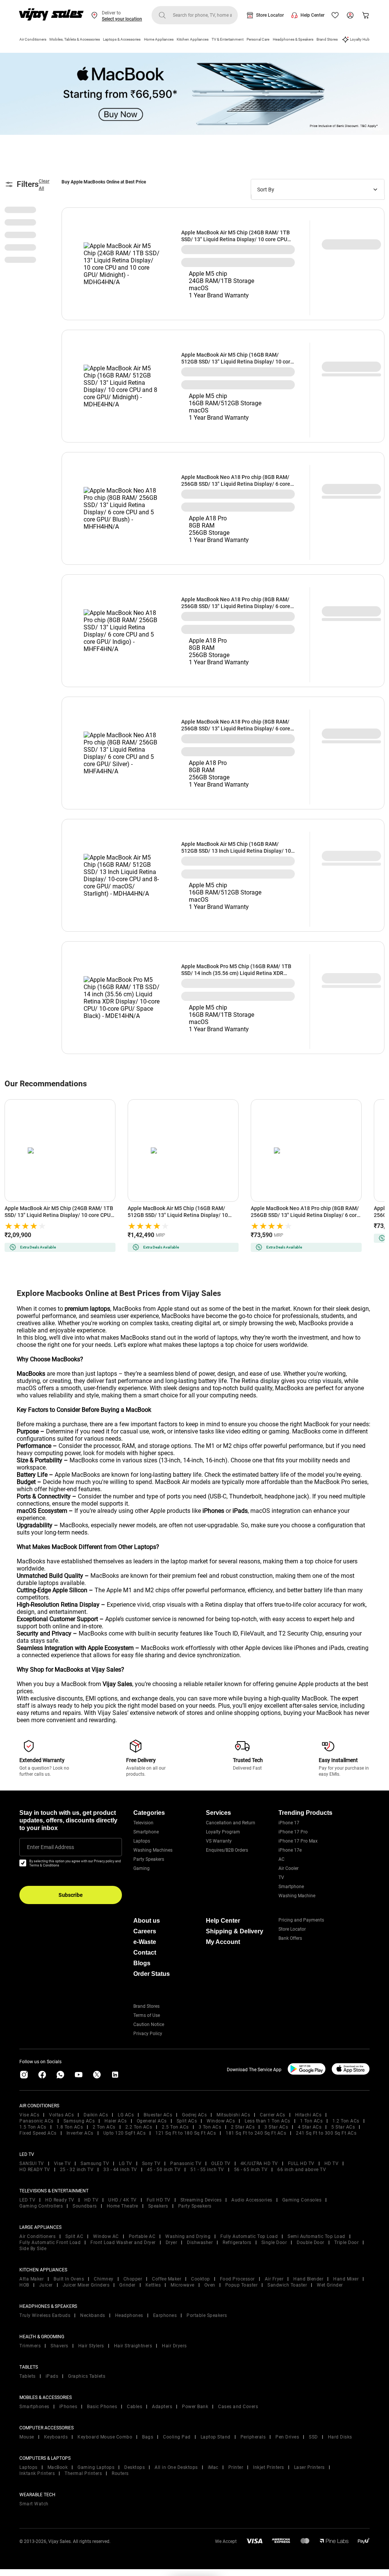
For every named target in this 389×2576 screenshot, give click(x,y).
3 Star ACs (276, 2127)
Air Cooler (289, 1868)
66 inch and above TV (302, 2170)
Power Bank (195, 2407)
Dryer (172, 2243)
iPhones (68, 2407)
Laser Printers (309, 2467)
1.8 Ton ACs (70, 2127)
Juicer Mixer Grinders (86, 2285)
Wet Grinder (330, 2285)
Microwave (183, 2285)
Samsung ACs (79, 2121)
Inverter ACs (80, 2133)
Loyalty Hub (360, 39)
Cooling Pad (177, 2437)
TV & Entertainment (228, 39)
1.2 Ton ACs (346, 2121)
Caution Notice (149, 2024)
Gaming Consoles (302, 2200)
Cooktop (201, 2279)
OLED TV (221, 2164)
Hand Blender (308, 2279)
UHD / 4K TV (123, 2200)
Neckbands (93, 2315)
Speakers (158, 2206)
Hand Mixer (346, 2279)
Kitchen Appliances (193, 39)
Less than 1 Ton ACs (267, 2121)
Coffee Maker (167, 2279)
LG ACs (126, 2115)
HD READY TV (35, 2170)
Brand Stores (327, 39)
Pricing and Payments (301, 1920)
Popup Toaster (242, 2285)
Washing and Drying (188, 2236)
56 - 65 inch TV (251, 2170)
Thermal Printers (83, 2473)
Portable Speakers (207, 2315)
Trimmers (30, 2346)
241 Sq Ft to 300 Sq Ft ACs (326, 2133)
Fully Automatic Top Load (249, 2236)
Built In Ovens (69, 2279)
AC (281, 1859)
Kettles (153, 2285)
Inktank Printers (37, 2473)
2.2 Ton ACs (139, 2127)
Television (143, 1823)
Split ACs (187, 2121)
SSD (313, 2437)
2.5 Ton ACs (175, 2127)
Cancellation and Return (231, 1823)
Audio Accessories (252, 2200)
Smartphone (146, 1832)
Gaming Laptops (96, 2467)
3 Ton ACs (210, 2127)
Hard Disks (340, 2437)
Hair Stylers (91, 2346)
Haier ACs (116, 2121)
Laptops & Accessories (122, 39)
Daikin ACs (96, 2115)
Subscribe (71, 1895)
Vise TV (62, 2164)
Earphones (165, 2315)
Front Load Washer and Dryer (123, 2243)
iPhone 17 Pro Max (298, 1841)
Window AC (106, 2236)
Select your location (122, 19)
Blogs (142, 1963)
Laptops (142, 1841)
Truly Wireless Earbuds (45, 2315)
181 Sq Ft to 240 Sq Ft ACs (256, 2133)
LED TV (27, 2200)
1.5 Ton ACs (33, 2127)
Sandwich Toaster (287, 2285)
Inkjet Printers (269, 2467)
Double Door (311, 2243)
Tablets (28, 2376)
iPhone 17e (290, 1850)
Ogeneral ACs (152, 2121)
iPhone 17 (289, 1823)
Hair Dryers (174, 2346)
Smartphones (34, 2407)
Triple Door (347, 2243)
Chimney (104, 2279)
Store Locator (270, 15)
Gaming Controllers (41, 2206)
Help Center (312, 15)
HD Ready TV (60, 2200)
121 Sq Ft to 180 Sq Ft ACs (186, 2133)
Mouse (27, 2437)
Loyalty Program (223, 1832)
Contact (145, 1953)
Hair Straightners (133, 2346)
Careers (145, 1931)
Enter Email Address (51, 1847)
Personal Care (258, 39)
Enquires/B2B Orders (227, 1850)
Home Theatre (123, 2206)
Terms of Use (147, 2015)
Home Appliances (159, 39)
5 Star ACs (343, 2127)
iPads (52, 2376)
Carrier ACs (273, 2115)
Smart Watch (34, 2504)
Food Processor (237, 2279)
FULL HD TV (301, 2164)
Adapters (162, 2407)
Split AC (74, 2236)
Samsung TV (95, 2164)
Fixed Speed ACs (38, 2133)
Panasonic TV (186, 2164)
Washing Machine (297, 1896)
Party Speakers (149, 1859)
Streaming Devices (201, 2200)
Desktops (134, 2467)
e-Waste (145, 1942)
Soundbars (85, 2206)
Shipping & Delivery (235, 1931)
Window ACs (221, 2121)
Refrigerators (237, 2243)
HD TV (332, 2164)
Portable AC (142, 2236)
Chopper (133, 2279)
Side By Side (33, 2249)
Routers (120, 2473)
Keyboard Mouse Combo (105, 2437)
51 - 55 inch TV (207, 2170)
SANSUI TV (32, 2164)
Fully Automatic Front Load (50, 2243)
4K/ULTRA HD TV (259, 2164)
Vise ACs (29, 2115)
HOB (24, 2285)
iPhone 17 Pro (293, 1832)
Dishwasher (200, 2243)
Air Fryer (274, 2279)
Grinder (127, 2285)
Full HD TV (159, 2200)
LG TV (126, 2164)
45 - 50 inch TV (164, 2170)
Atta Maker (32, 2279)
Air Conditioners (33, 39)
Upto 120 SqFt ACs (125, 2133)
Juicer (46, 2285)
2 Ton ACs (104, 2127)
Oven (210, 2285)
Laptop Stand (216, 2437)
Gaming (142, 1868)
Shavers (59, 2346)
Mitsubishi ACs (233, 2115)
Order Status (152, 1974)
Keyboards (56, 2437)
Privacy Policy (148, 2034)
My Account (223, 1942)
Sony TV (151, 2164)
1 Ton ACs (312, 2121)
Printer (236, 2467)
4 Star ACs (310, 2127)
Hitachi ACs (308, 2115)
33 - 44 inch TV (120, 2170)
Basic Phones (102, 2407)
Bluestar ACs (158, 2115)
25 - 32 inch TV (77, 2170)
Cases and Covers (238, 2407)
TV (281, 1877)
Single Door (274, 2243)
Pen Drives (287, 2437)
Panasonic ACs (36, 2121)
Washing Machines (153, 1850)
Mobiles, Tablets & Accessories (75, 39)
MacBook (58, 2467)
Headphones (129, 2315)
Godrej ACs (194, 2115)
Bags (148, 2437)
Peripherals (253, 2437)
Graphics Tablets (87, 2376)
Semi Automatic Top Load (316, 2236)
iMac (213, 2467)
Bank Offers (290, 1938)
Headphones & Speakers (293, 39)
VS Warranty (219, 1841)
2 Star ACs (243, 2127)
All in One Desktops (176, 2467)
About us (147, 1921)
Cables (134, 2407)
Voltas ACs (61, 2115)
